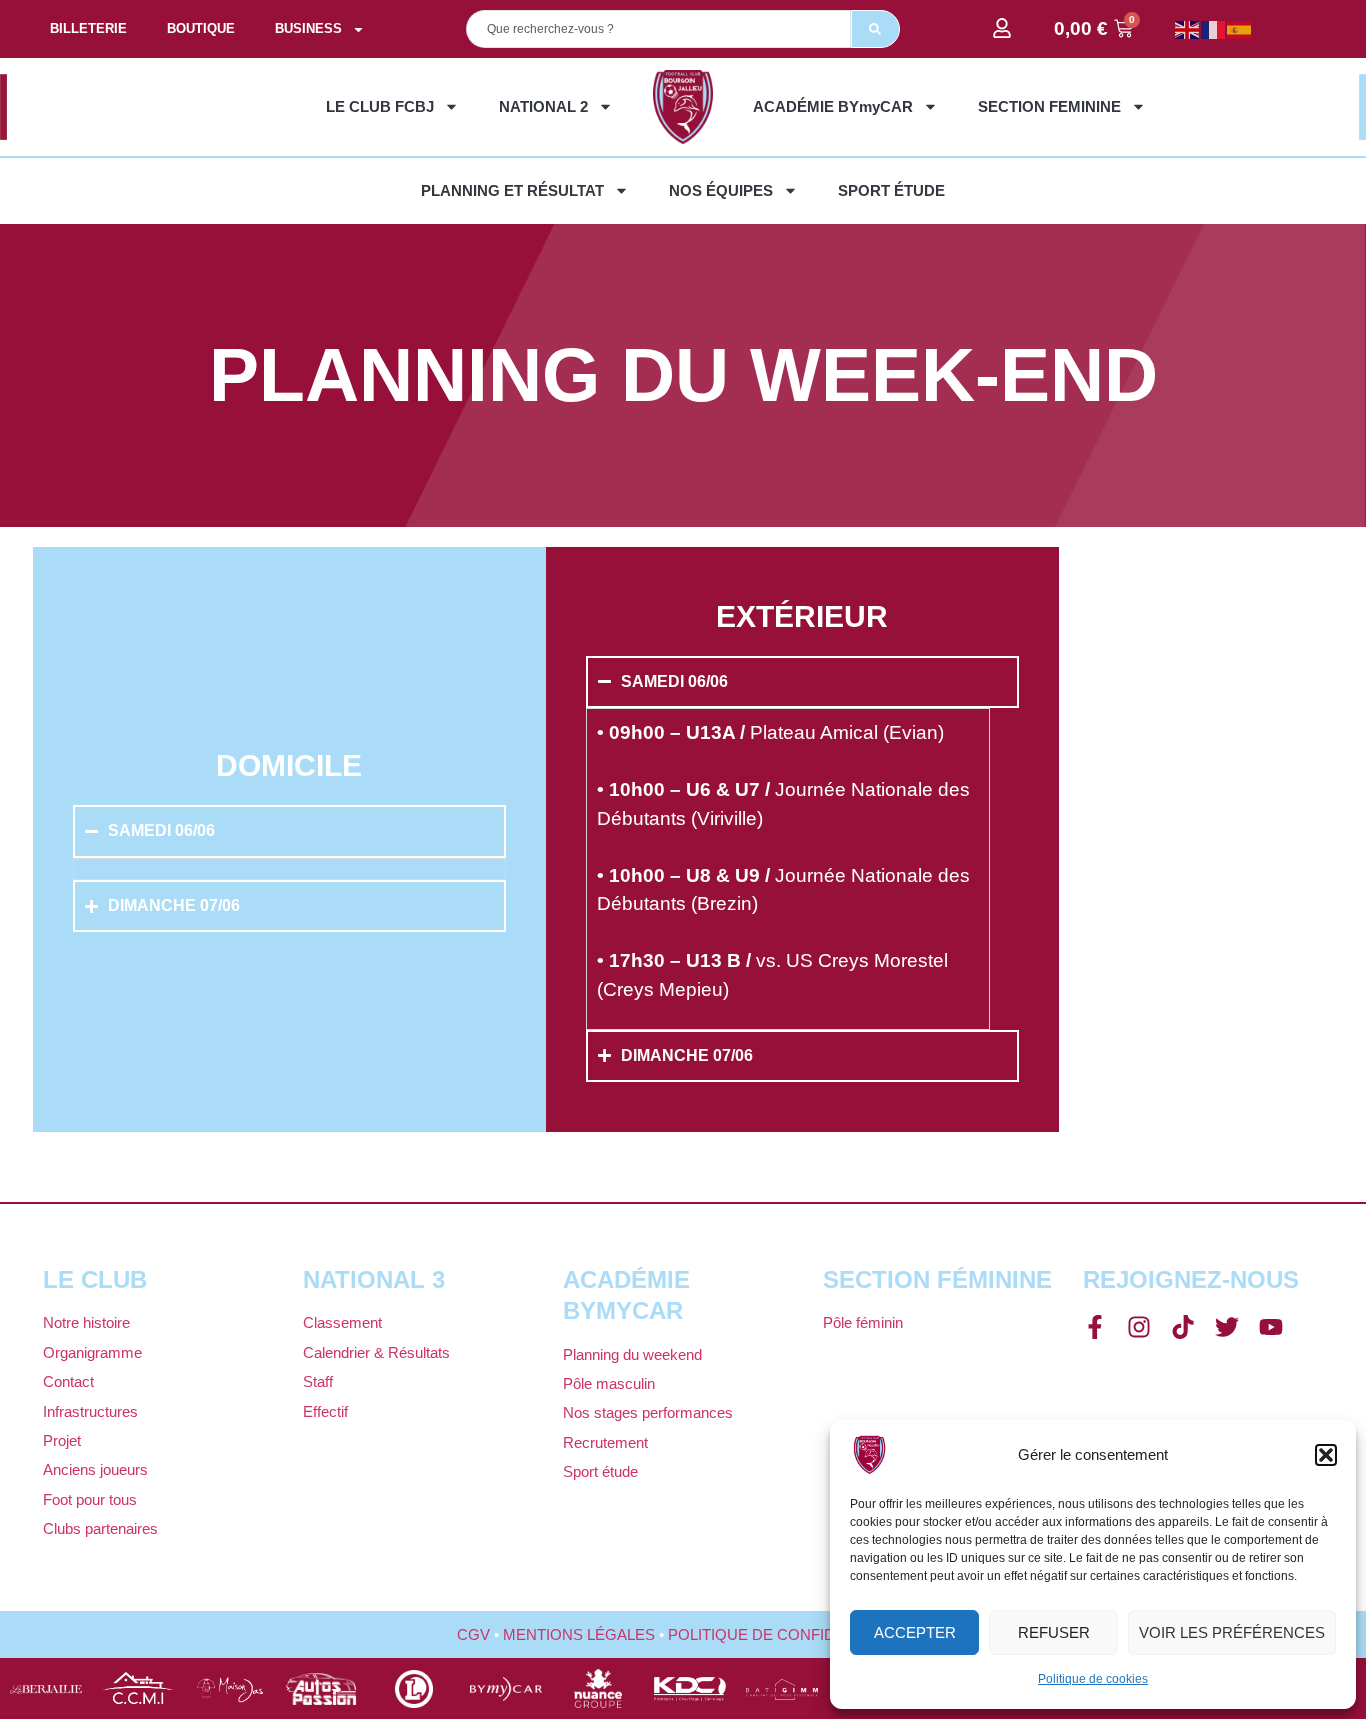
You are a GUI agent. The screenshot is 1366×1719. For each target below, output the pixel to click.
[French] (1214, 28)
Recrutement (605, 1442)
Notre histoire (86, 1322)
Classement (342, 1322)
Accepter (915, 1632)
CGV (473, 1634)
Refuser (1054, 1632)
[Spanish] (1240, 28)
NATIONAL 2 (543, 106)
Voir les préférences (1232, 1632)
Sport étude (891, 190)
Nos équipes (721, 190)
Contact (68, 1381)
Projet (62, 1440)
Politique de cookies (1093, 1679)
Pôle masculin (609, 1383)
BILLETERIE (88, 28)
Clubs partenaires (100, 1528)
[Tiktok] (1183, 1327)
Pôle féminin (863, 1322)
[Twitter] (1227, 1327)
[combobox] (658, 29)
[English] (1188, 28)
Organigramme (92, 1352)
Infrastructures (90, 1411)
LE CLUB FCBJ (380, 106)
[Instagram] (1139, 1327)
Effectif (325, 1411)
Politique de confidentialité (789, 1634)
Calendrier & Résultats (376, 1352)
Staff (318, 1381)
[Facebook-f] (1095, 1327)
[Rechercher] (875, 29)
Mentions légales (579, 1634)
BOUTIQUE (201, 28)
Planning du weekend (632, 1354)
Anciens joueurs (95, 1469)
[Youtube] (1271, 1327)
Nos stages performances (648, 1412)
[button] (1326, 1455)
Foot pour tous (90, 1499)
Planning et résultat (512, 190)
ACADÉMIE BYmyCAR (833, 106)
